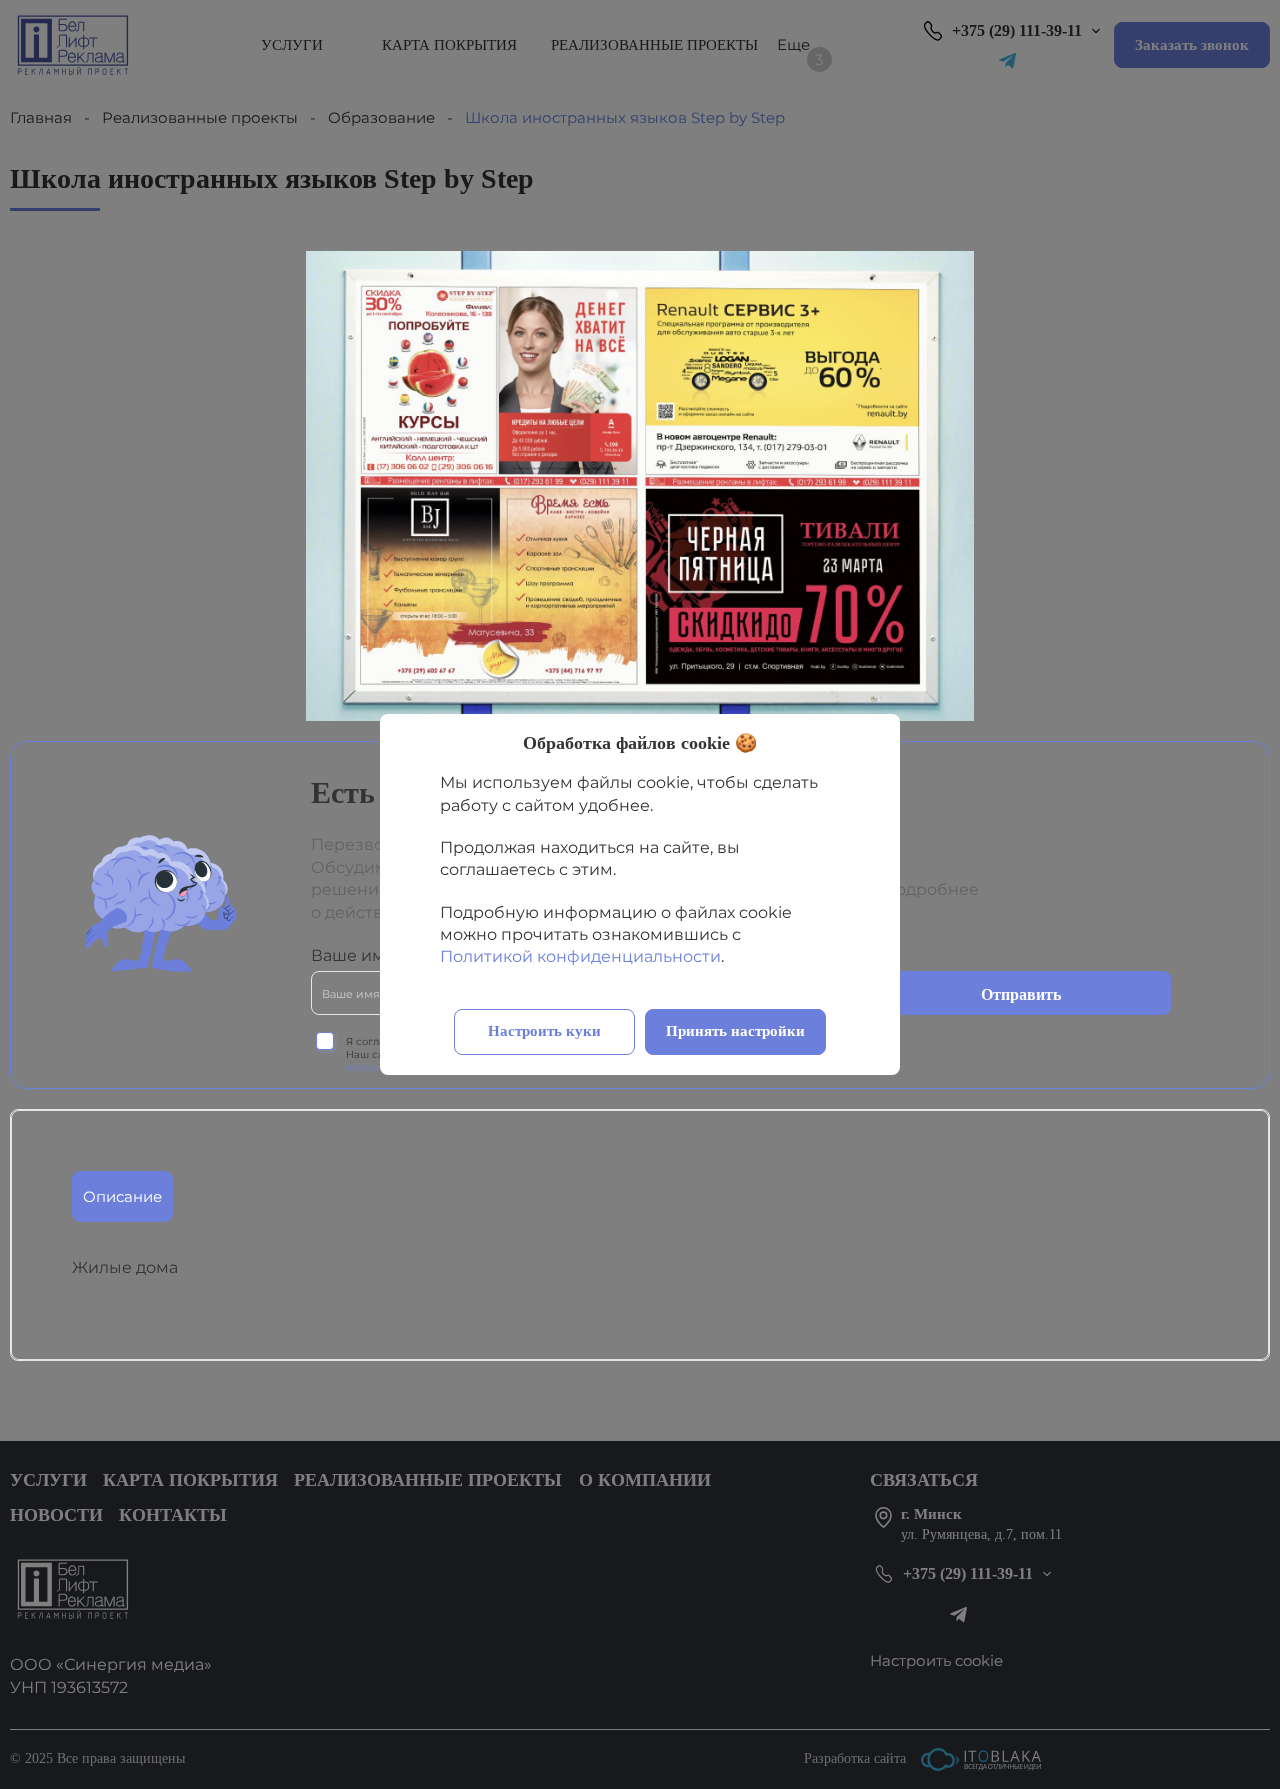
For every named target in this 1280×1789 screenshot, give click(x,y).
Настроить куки (544, 1031)
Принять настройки (735, 1031)
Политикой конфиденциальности (580, 956)
